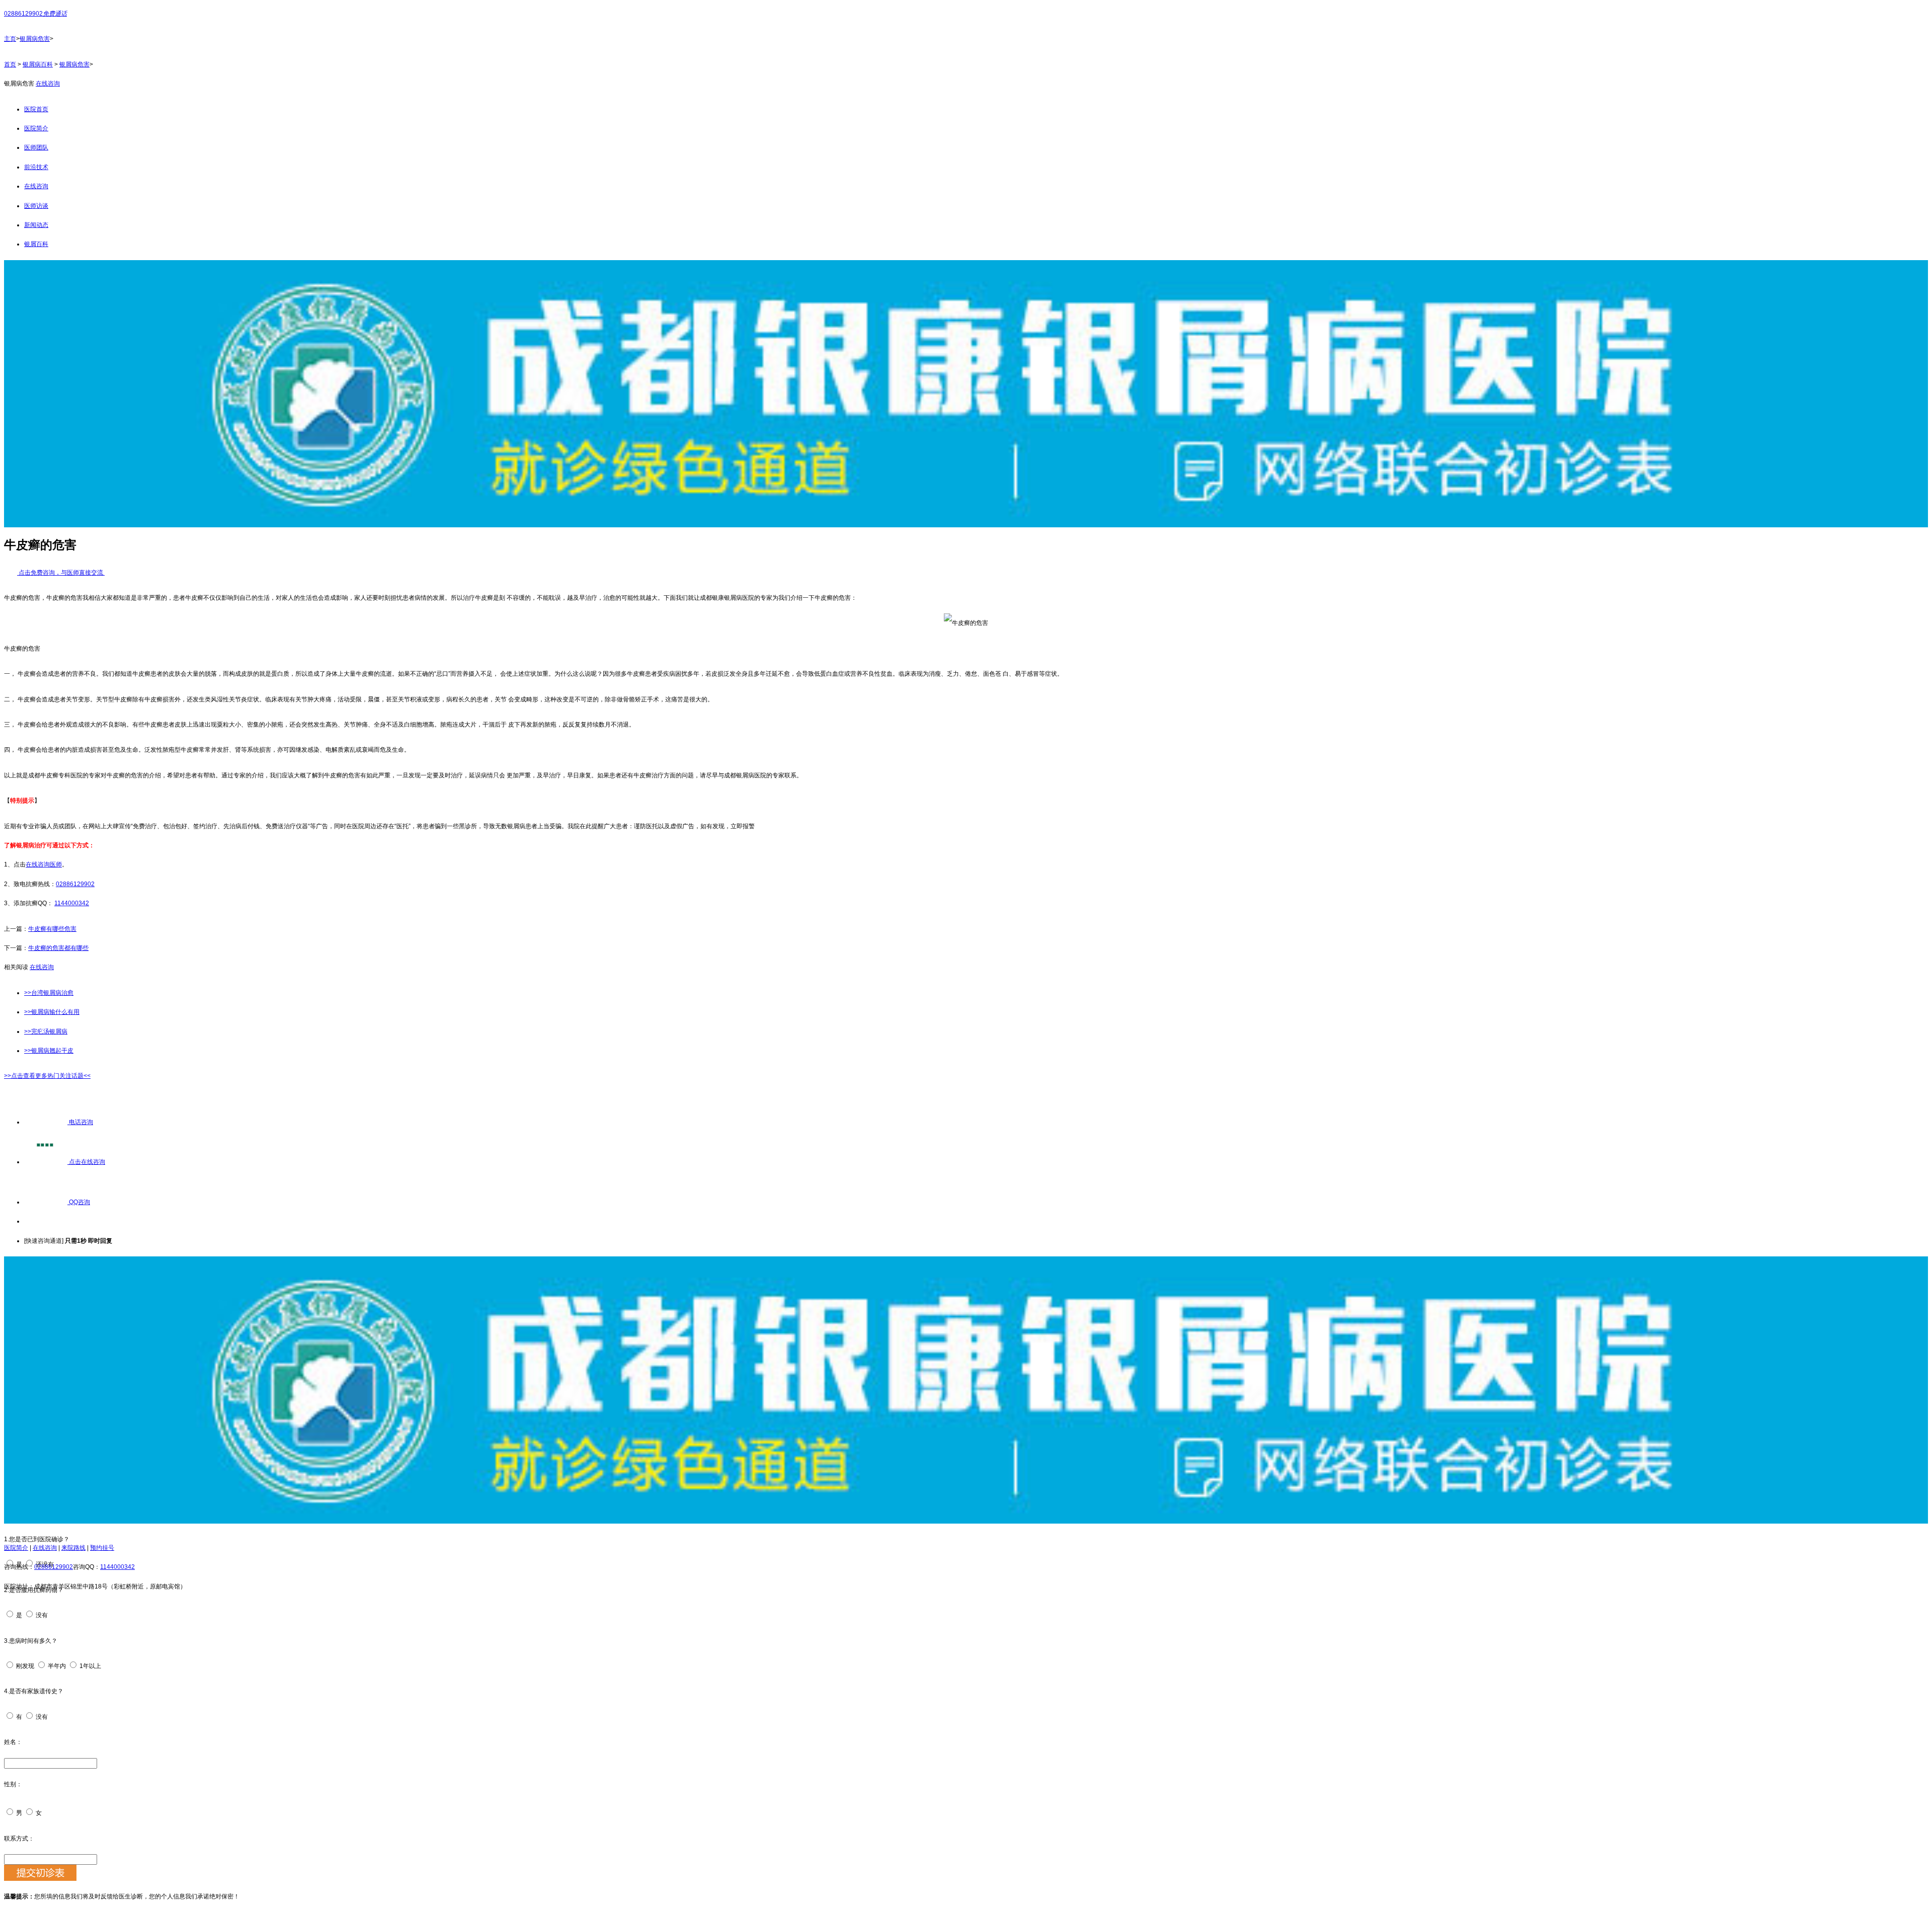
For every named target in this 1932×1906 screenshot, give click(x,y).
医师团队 (36, 147)
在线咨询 (48, 84)
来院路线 (73, 1548)
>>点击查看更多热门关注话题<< (47, 1076)
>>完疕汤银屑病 (46, 1031)
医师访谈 (36, 206)
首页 (10, 64)
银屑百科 (36, 244)
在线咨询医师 (44, 864)
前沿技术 (36, 167)
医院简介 (36, 128)
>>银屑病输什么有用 (52, 1012)
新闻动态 (36, 225)
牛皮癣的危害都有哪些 (58, 948)
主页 (10, 39)
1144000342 (72, 903)
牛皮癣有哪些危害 (52, 929)
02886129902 (75, 884)
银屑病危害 (35, 39)
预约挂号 (102, 1548)
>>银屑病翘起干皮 (49, 1051)
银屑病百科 (38, 64)
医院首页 (36, 109)
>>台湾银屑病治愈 (49, 993)
